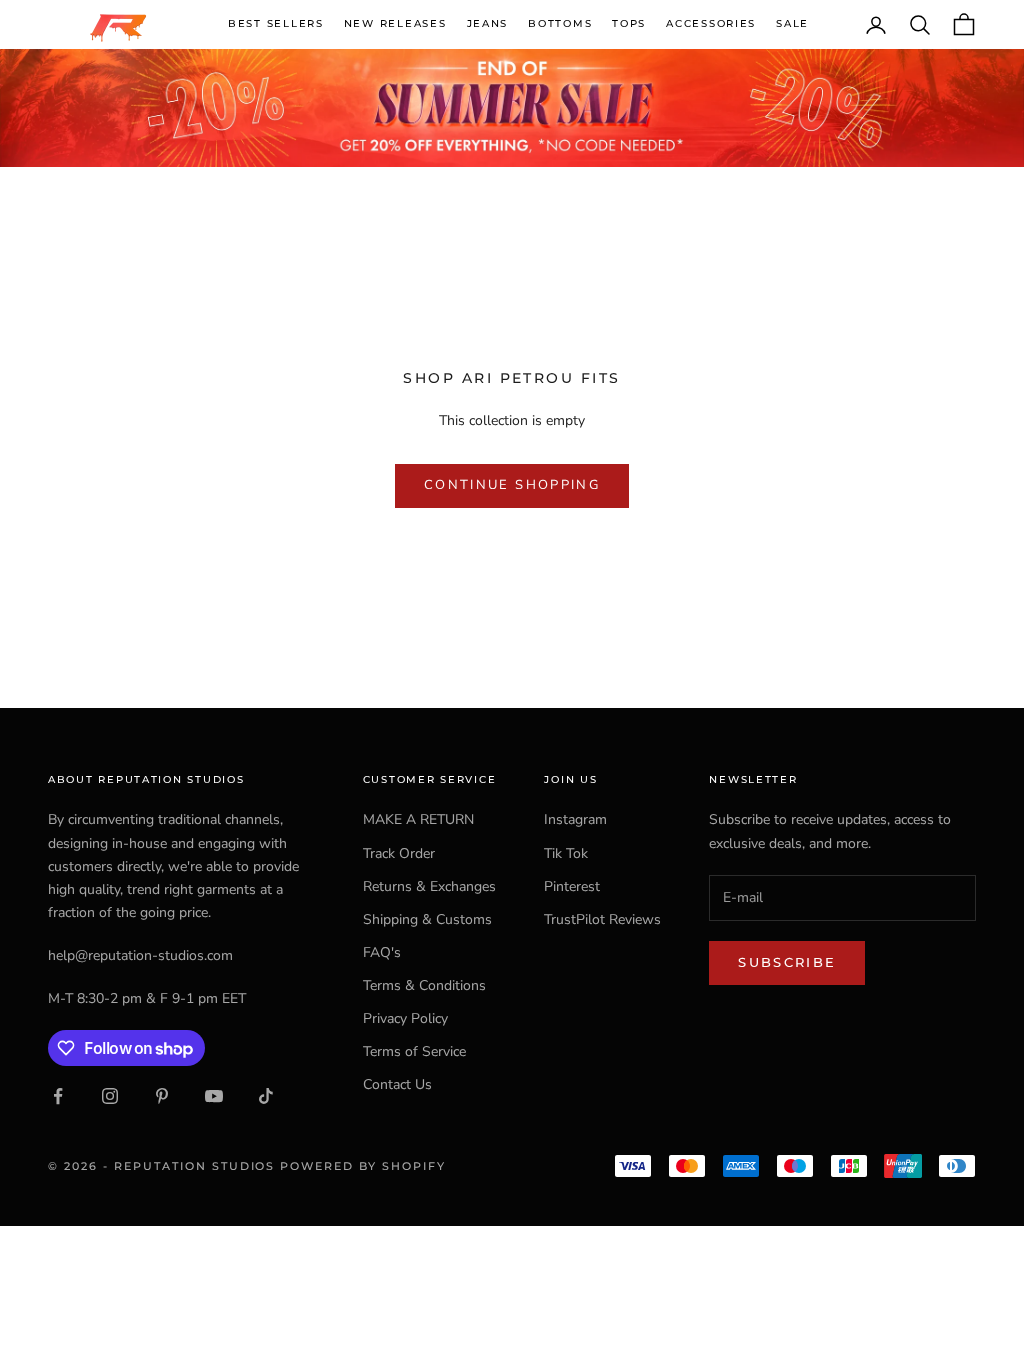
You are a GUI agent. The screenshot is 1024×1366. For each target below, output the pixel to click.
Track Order (399, 853)
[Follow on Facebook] (58, 1096)
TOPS (629, 23)
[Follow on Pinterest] (162, 1096)
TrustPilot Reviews (602, 919)
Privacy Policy (405, 1018)
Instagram (575, 819)
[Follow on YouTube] (214, 1096)
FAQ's (382, 952)
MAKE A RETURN (418, 819)
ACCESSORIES (711, 23)
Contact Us (397, 1084)
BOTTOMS (560, 23)
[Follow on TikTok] (266, 1096)
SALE (792, 23)
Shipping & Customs (427, 919)
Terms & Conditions (424, 985)
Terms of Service (414, 1051)
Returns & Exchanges (429, 886)
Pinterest (572, 886)
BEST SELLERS (276, 23)
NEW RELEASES (395, 23)
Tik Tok (566, 853)
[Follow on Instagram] (110, 1096)
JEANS (488, 23)
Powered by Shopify (363, 1166)
